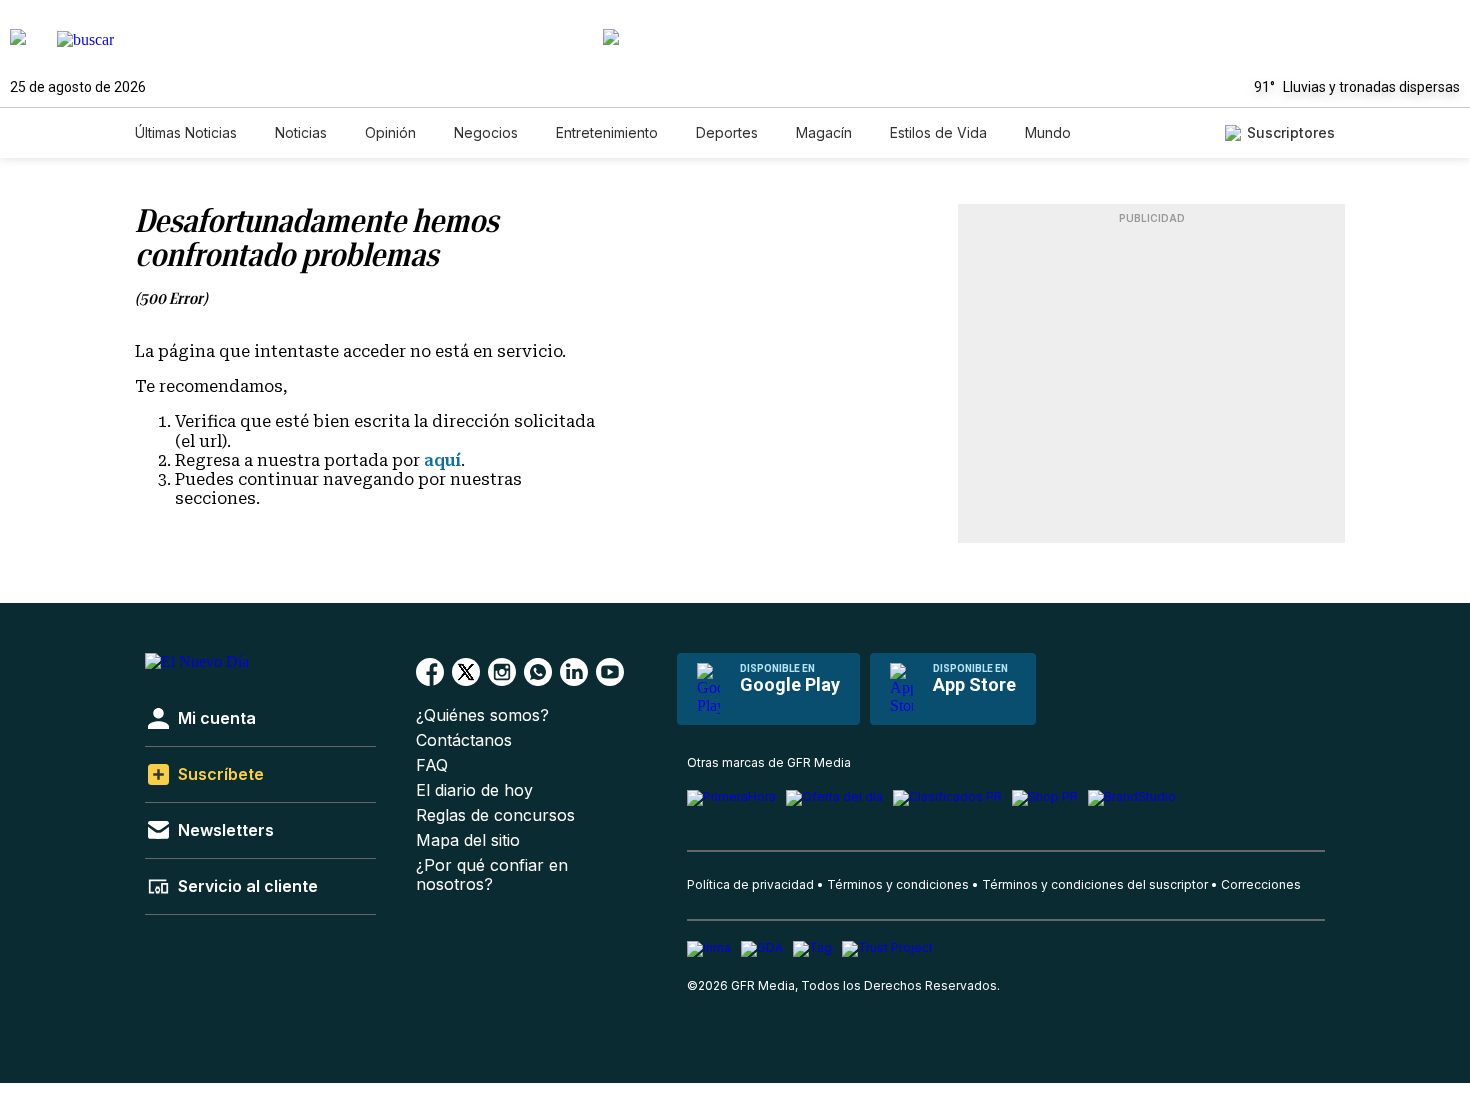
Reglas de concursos (495, 815)
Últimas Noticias (186, 132)
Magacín (824, 132)
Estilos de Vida (938, 132)
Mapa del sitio (468, 840)
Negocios (486, 132)
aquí (442, 460)
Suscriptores (1291, 132)
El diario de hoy (474, 790)
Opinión (390, 132)
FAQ (432, 765)
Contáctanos (464, 740)
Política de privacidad (750, 884)
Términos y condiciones (898, 884)
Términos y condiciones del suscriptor (1095, 884)
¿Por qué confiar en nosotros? (492, 875)
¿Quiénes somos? (482, 715)
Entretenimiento (607, 132)
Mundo (1048, 132)
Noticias (301, 132)
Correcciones (1261, 884)
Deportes (727, 132)
